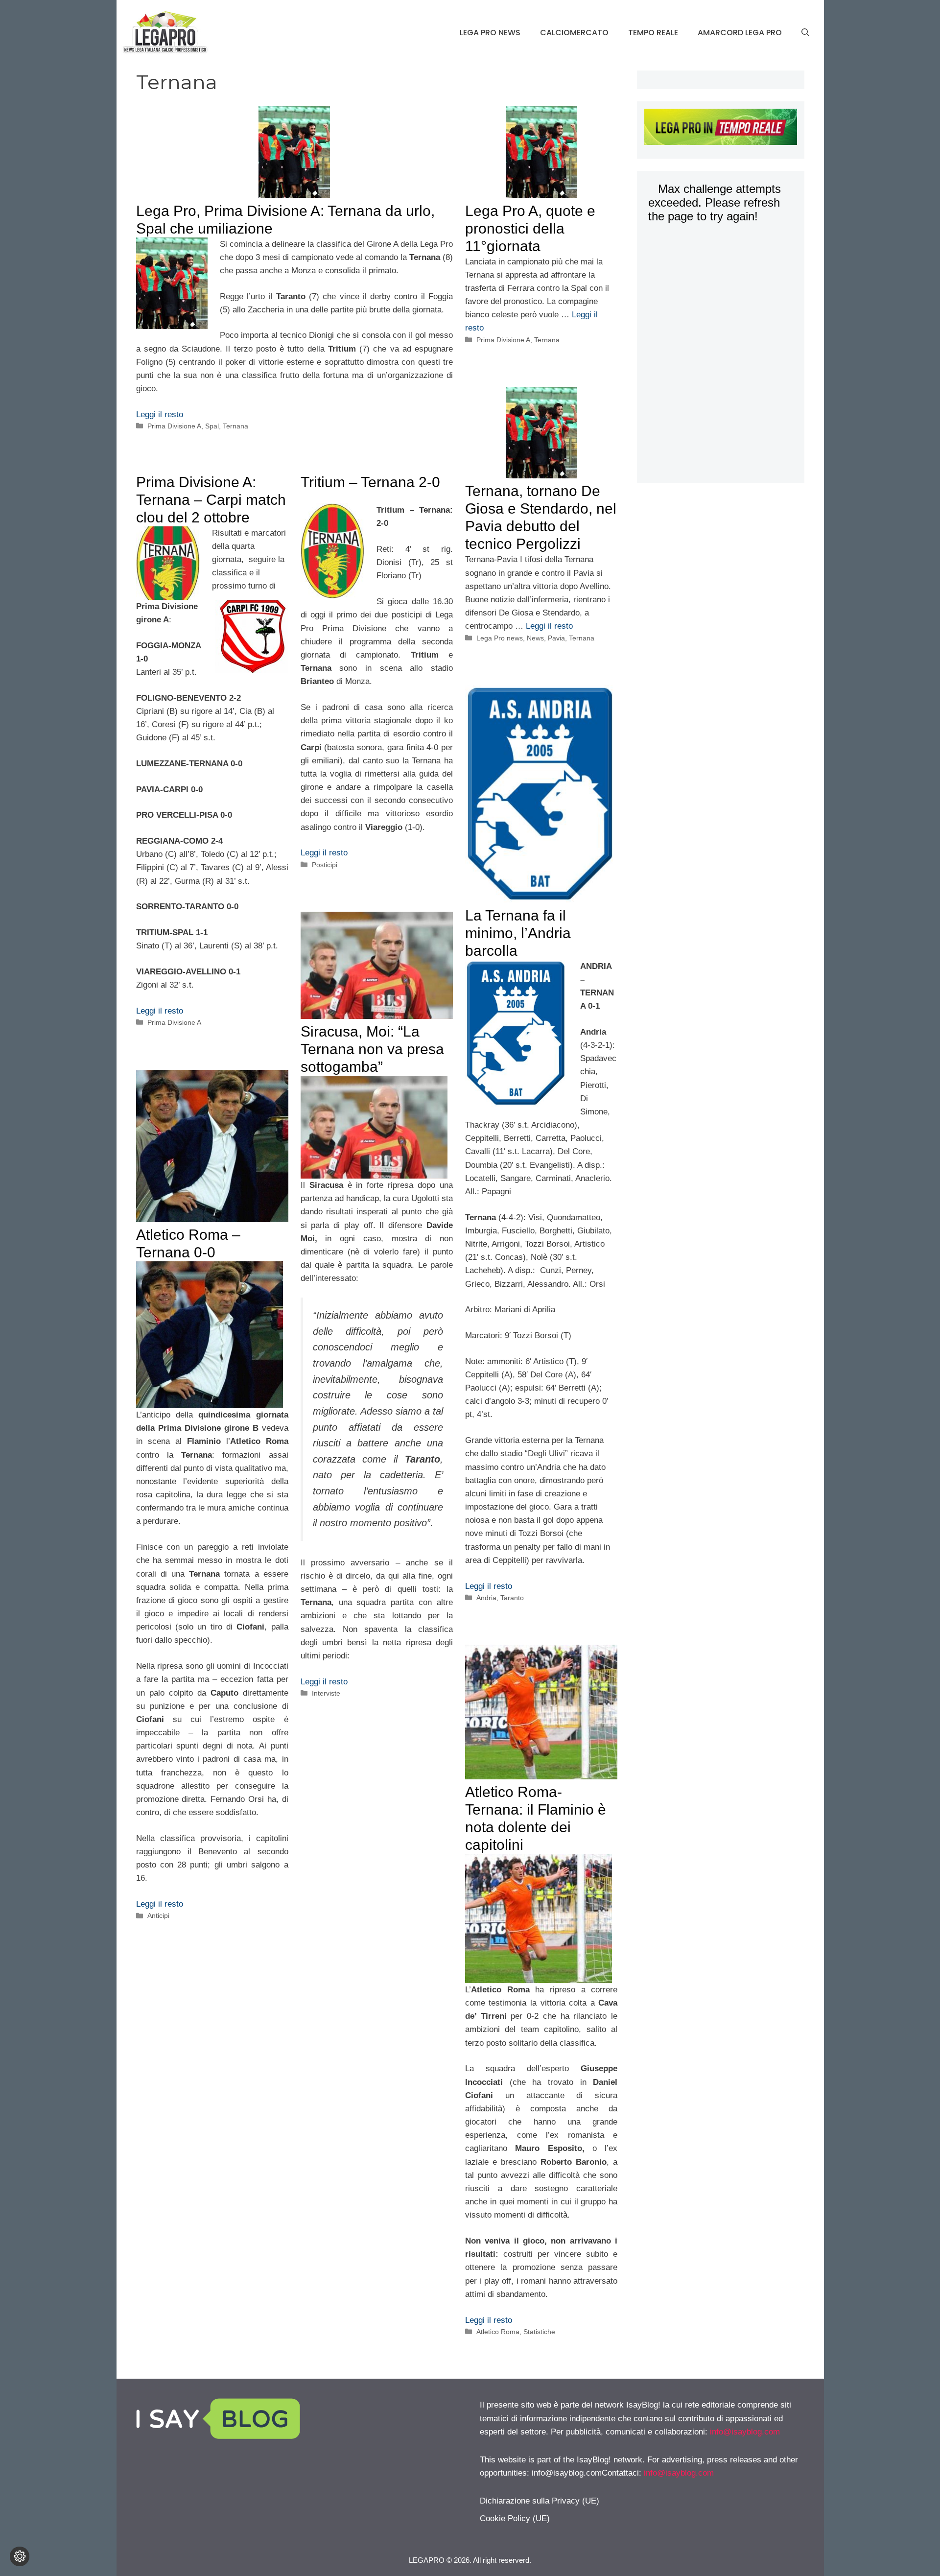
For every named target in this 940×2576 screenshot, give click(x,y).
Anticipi (158, 1915)
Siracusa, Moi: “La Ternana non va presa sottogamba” (372, 1049)
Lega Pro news (490, 33)
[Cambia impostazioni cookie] (20, 2556)
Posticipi (325, 865)
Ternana (235, 426)
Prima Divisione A (174, 426)
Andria (486, 1598)
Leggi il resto (160, 414)
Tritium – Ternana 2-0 (370, 482)
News (535, 638)
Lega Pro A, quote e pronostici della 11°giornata (530, 228)
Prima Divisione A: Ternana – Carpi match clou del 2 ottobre (211, 500)
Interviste (326, 1693)
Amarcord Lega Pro (740, 33)
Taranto (512, 1598)
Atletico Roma (498, 2332)
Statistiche (539, 2332)
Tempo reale (653, 33)
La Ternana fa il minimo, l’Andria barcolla (518, 933)
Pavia (556, 638)
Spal (212, 426)
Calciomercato (574, 33)
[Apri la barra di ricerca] (805, 33)
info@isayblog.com (745, 2432)
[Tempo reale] (720, 129)
